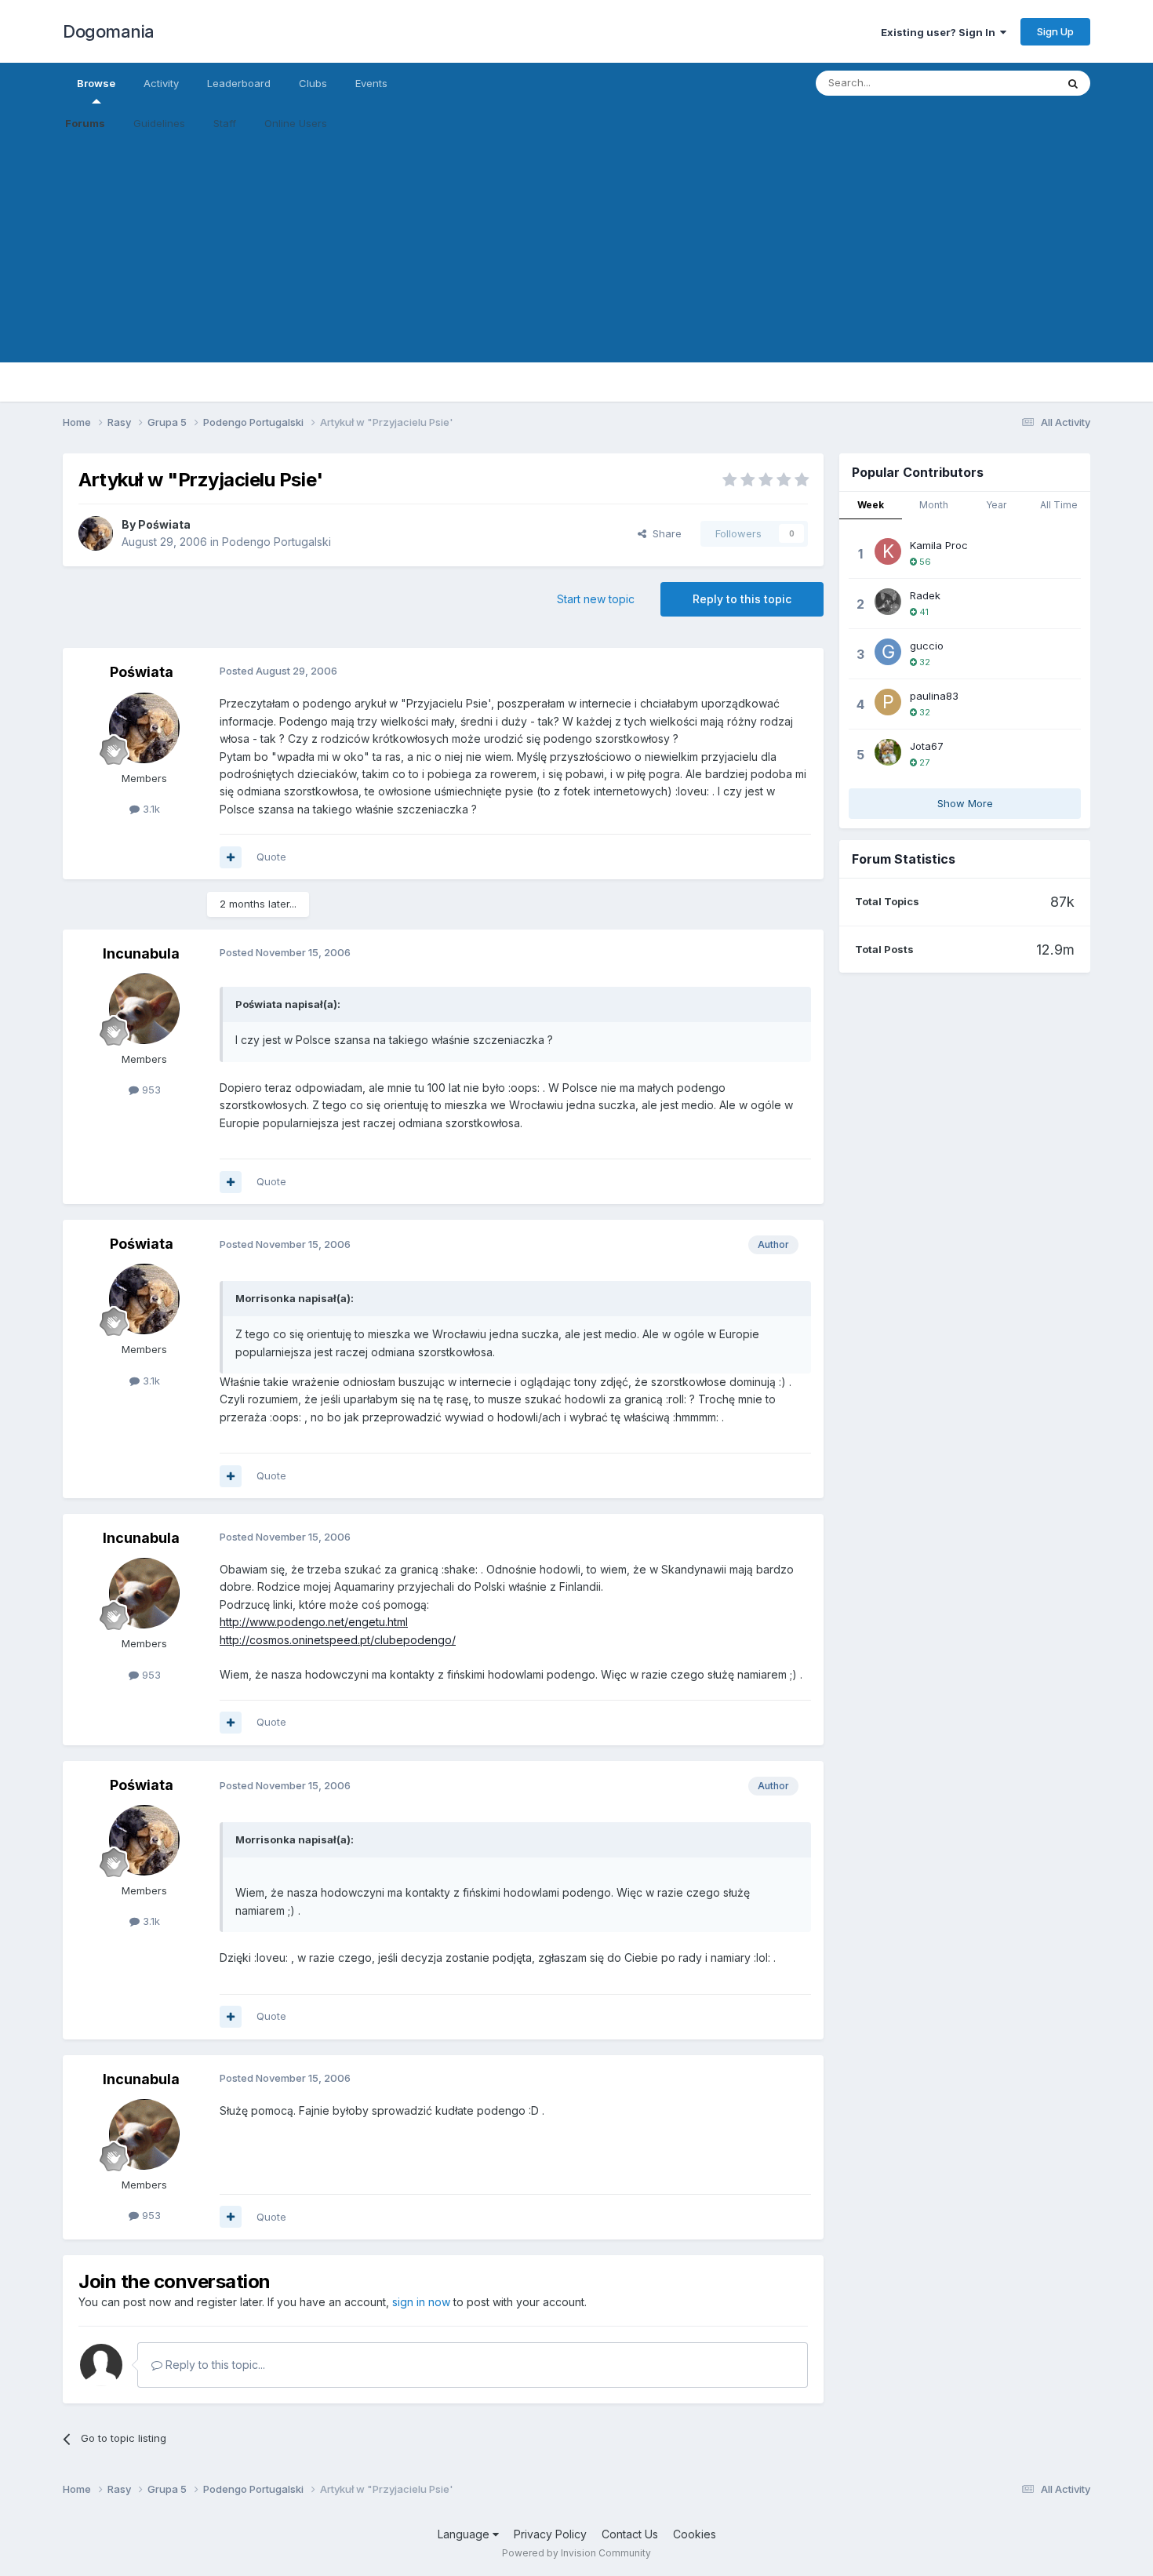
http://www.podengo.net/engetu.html (314, 1622)
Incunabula (141, 953)
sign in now (421, 2302)
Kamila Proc (939, 545)
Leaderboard (239, 83)
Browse (96, 83)
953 (150, 1090)
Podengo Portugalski (276, 542)
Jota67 (927, 746)
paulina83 (934, 696)
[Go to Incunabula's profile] (144, 1009)
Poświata (164, 524)
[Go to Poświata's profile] (96, 533)
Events (371, 83)
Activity (161, 83)
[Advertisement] (576, 253)
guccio (927, 646)
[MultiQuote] (231, 857)
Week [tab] (871, 505)
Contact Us (630, 2534)
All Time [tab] (1059, 505)
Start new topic (596, 599)
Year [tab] (996, 505)
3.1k (150, 809)
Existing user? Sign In (940, 32)
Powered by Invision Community (576, 2553)
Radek (925, 595)
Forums (85, 123)
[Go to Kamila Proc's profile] (888, 551)
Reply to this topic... (214, 2365)
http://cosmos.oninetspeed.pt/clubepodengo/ (338, 1640)
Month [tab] (934, 505)
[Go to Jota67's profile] (888, 752)
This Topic (1010, 83)
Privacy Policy (550, 2534)
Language (465, 2534)
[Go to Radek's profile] (888, 602)
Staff (225, 123)
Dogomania (109, 31)
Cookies (695, 2534)
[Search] (1073, 83)
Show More (965, 803)
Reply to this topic (742, 599)
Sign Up (1055, 31)
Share (664, 533)
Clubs (313, 83)
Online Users (296, 123)
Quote (271, 857)
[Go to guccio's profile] (888, 652)
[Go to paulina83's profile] (888, 702)
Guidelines (159, 123)
